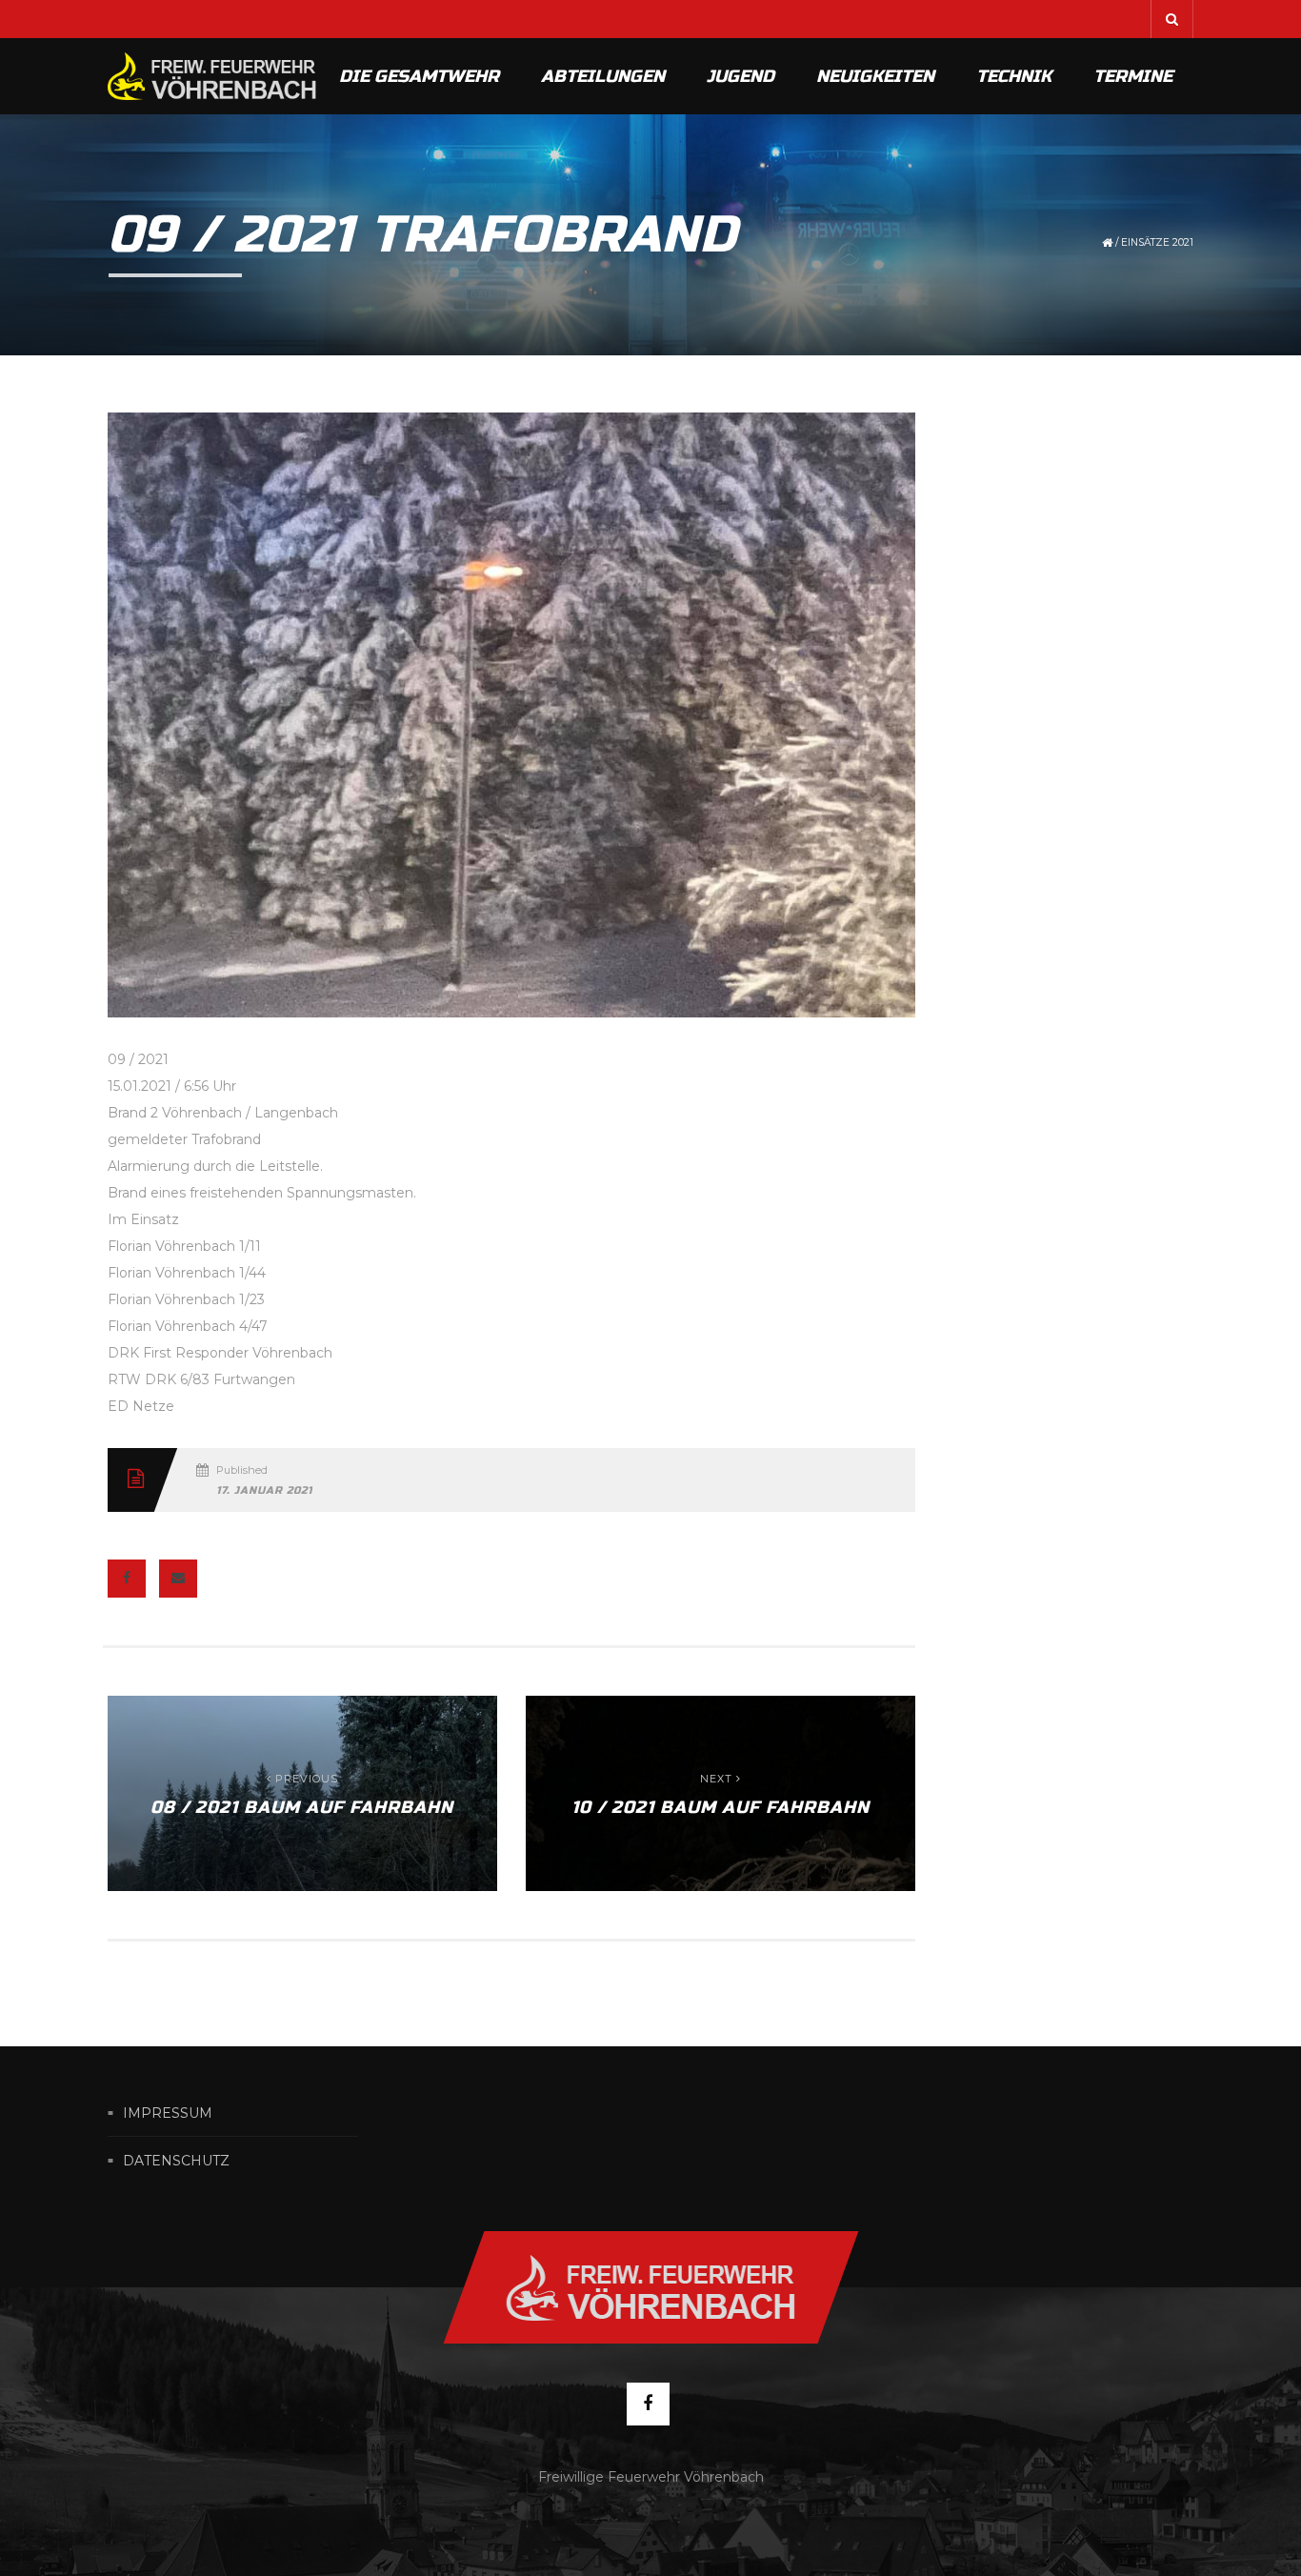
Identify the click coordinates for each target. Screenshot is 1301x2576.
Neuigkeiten (875, 76)
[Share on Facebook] (127, 1579)
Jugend (741, 76)
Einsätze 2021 (1157, 242)
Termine (1133, 76)
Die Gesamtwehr (419, 76)
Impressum (168, 2113)
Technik (1014, 76)
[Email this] (178, 1579)
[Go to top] (650, 2287)
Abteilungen (603, 76)
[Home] (212, 76)
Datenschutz (176, 2161)
